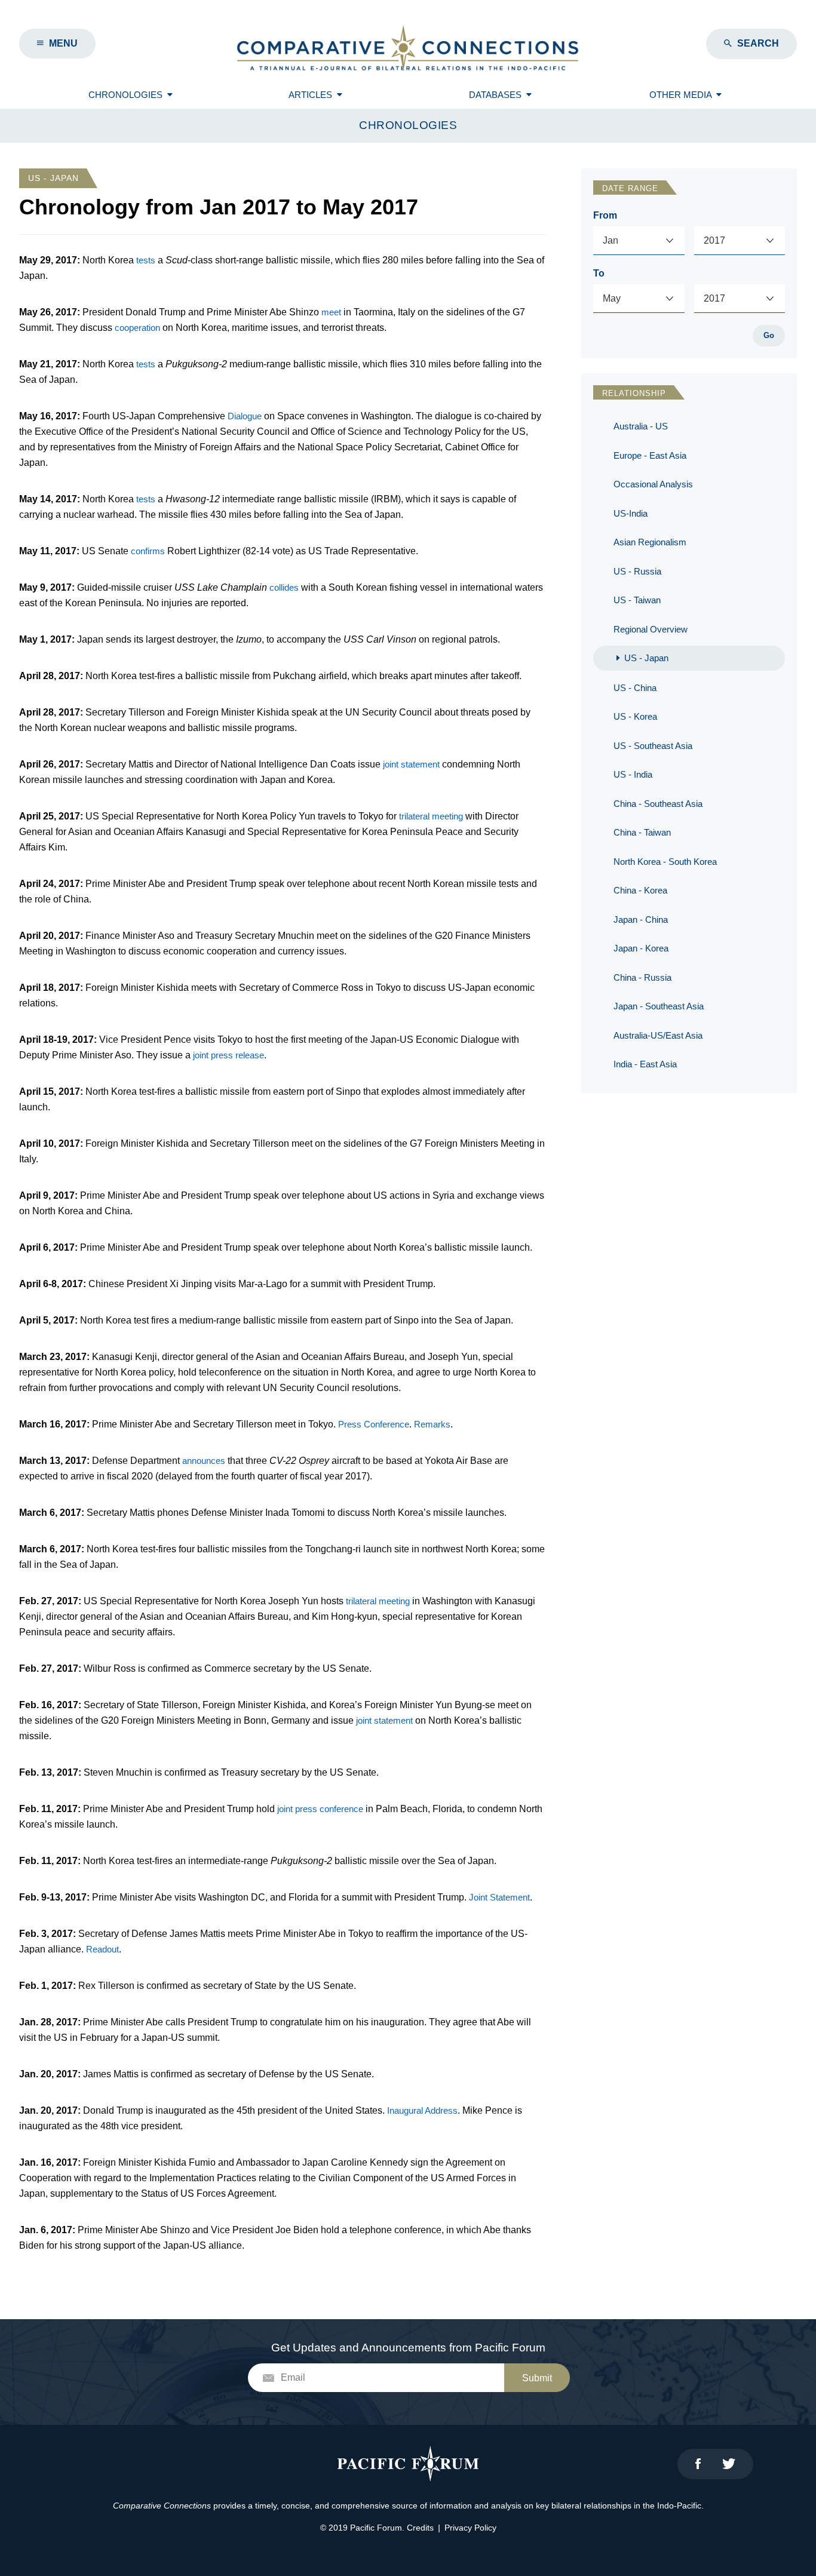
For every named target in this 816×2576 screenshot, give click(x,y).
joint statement (411, 764)
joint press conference (320, 1809)
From (605, 215)
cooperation (137, 328)
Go (769, 335)
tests (146, 260)
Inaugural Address (422, 2110)
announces (204, 1461)
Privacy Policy (470, 2528)
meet (331, 312)
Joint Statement (499, 1897)
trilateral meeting (431, 816)
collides (284, 587)
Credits (420, 2528)
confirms (148, 551)
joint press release (228, 1055)
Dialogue (245, 416)
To (599, 273)
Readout (102, 1949)
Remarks (432, 1424)
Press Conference (374, 1424)
